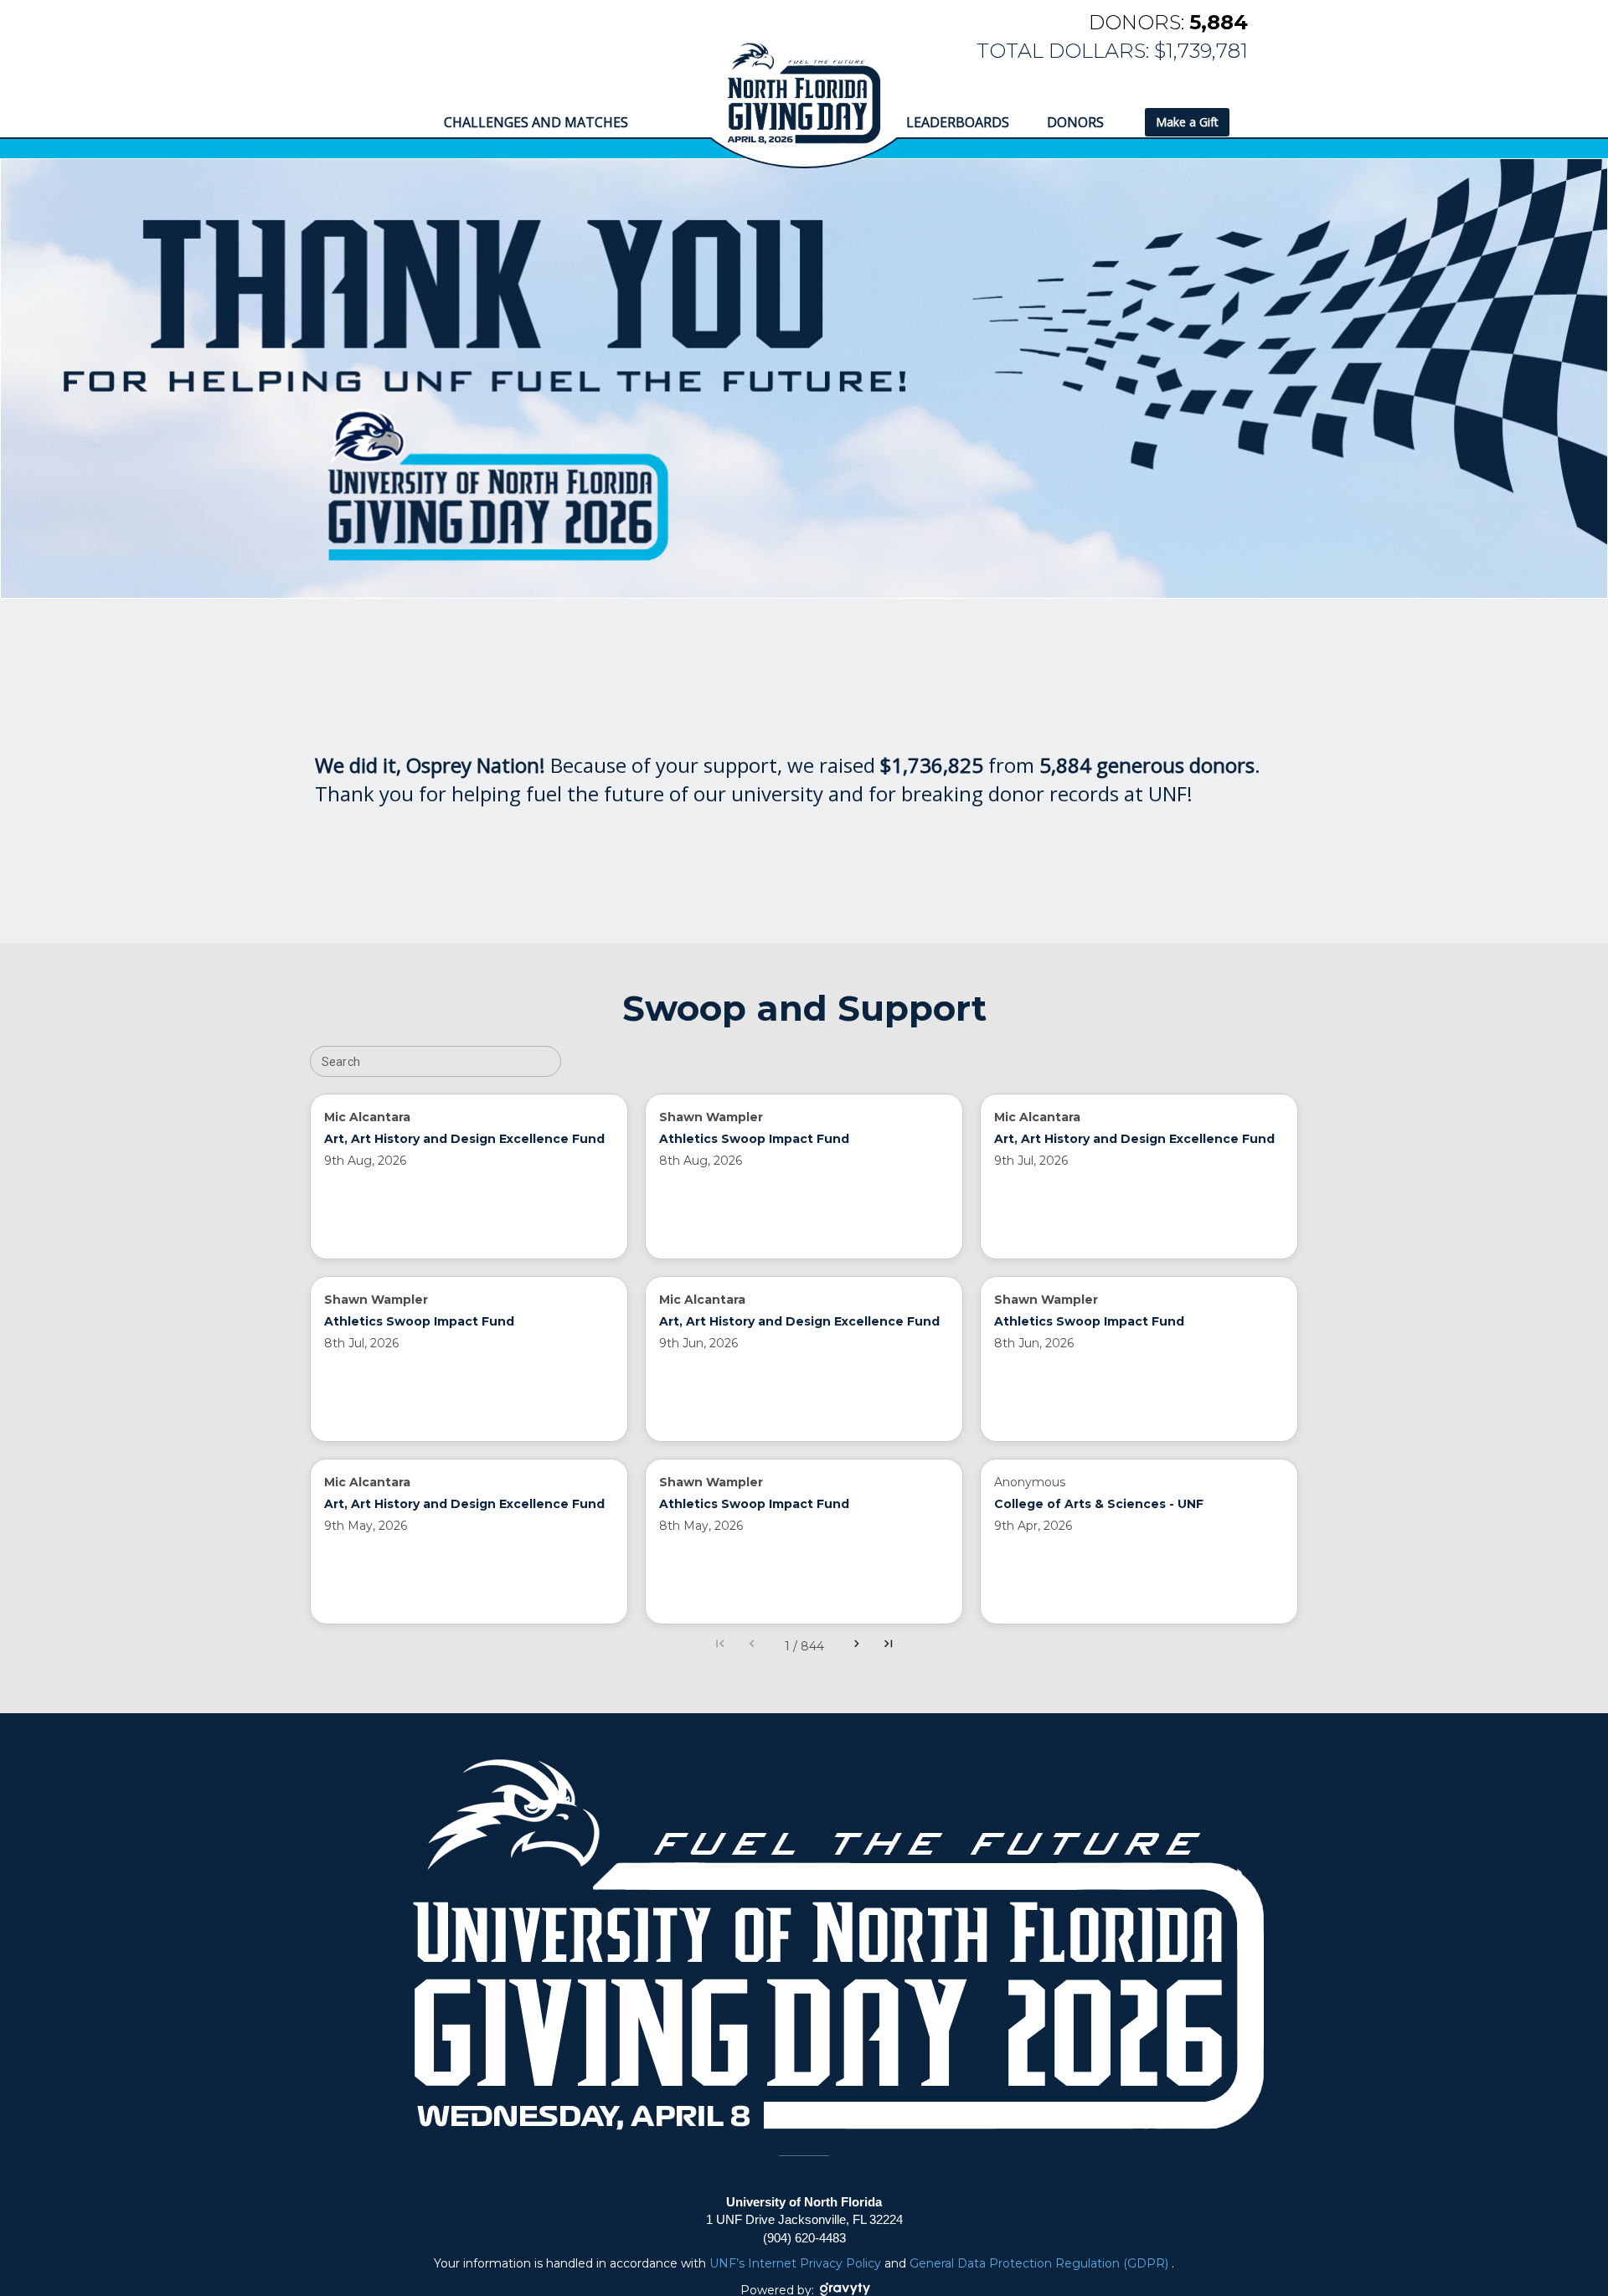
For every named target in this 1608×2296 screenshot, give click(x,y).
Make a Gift (1187, 122)
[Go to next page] (857, 1646)
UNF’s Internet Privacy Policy (797, 2263)
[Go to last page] (889, 1646)
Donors (1077, 122)
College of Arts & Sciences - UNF (1099, 1504)
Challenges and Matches (536, 122)
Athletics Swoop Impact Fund (754, 1139)
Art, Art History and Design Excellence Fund (464, 1139)
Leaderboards (958, 122)
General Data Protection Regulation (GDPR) (1041, 2263)
